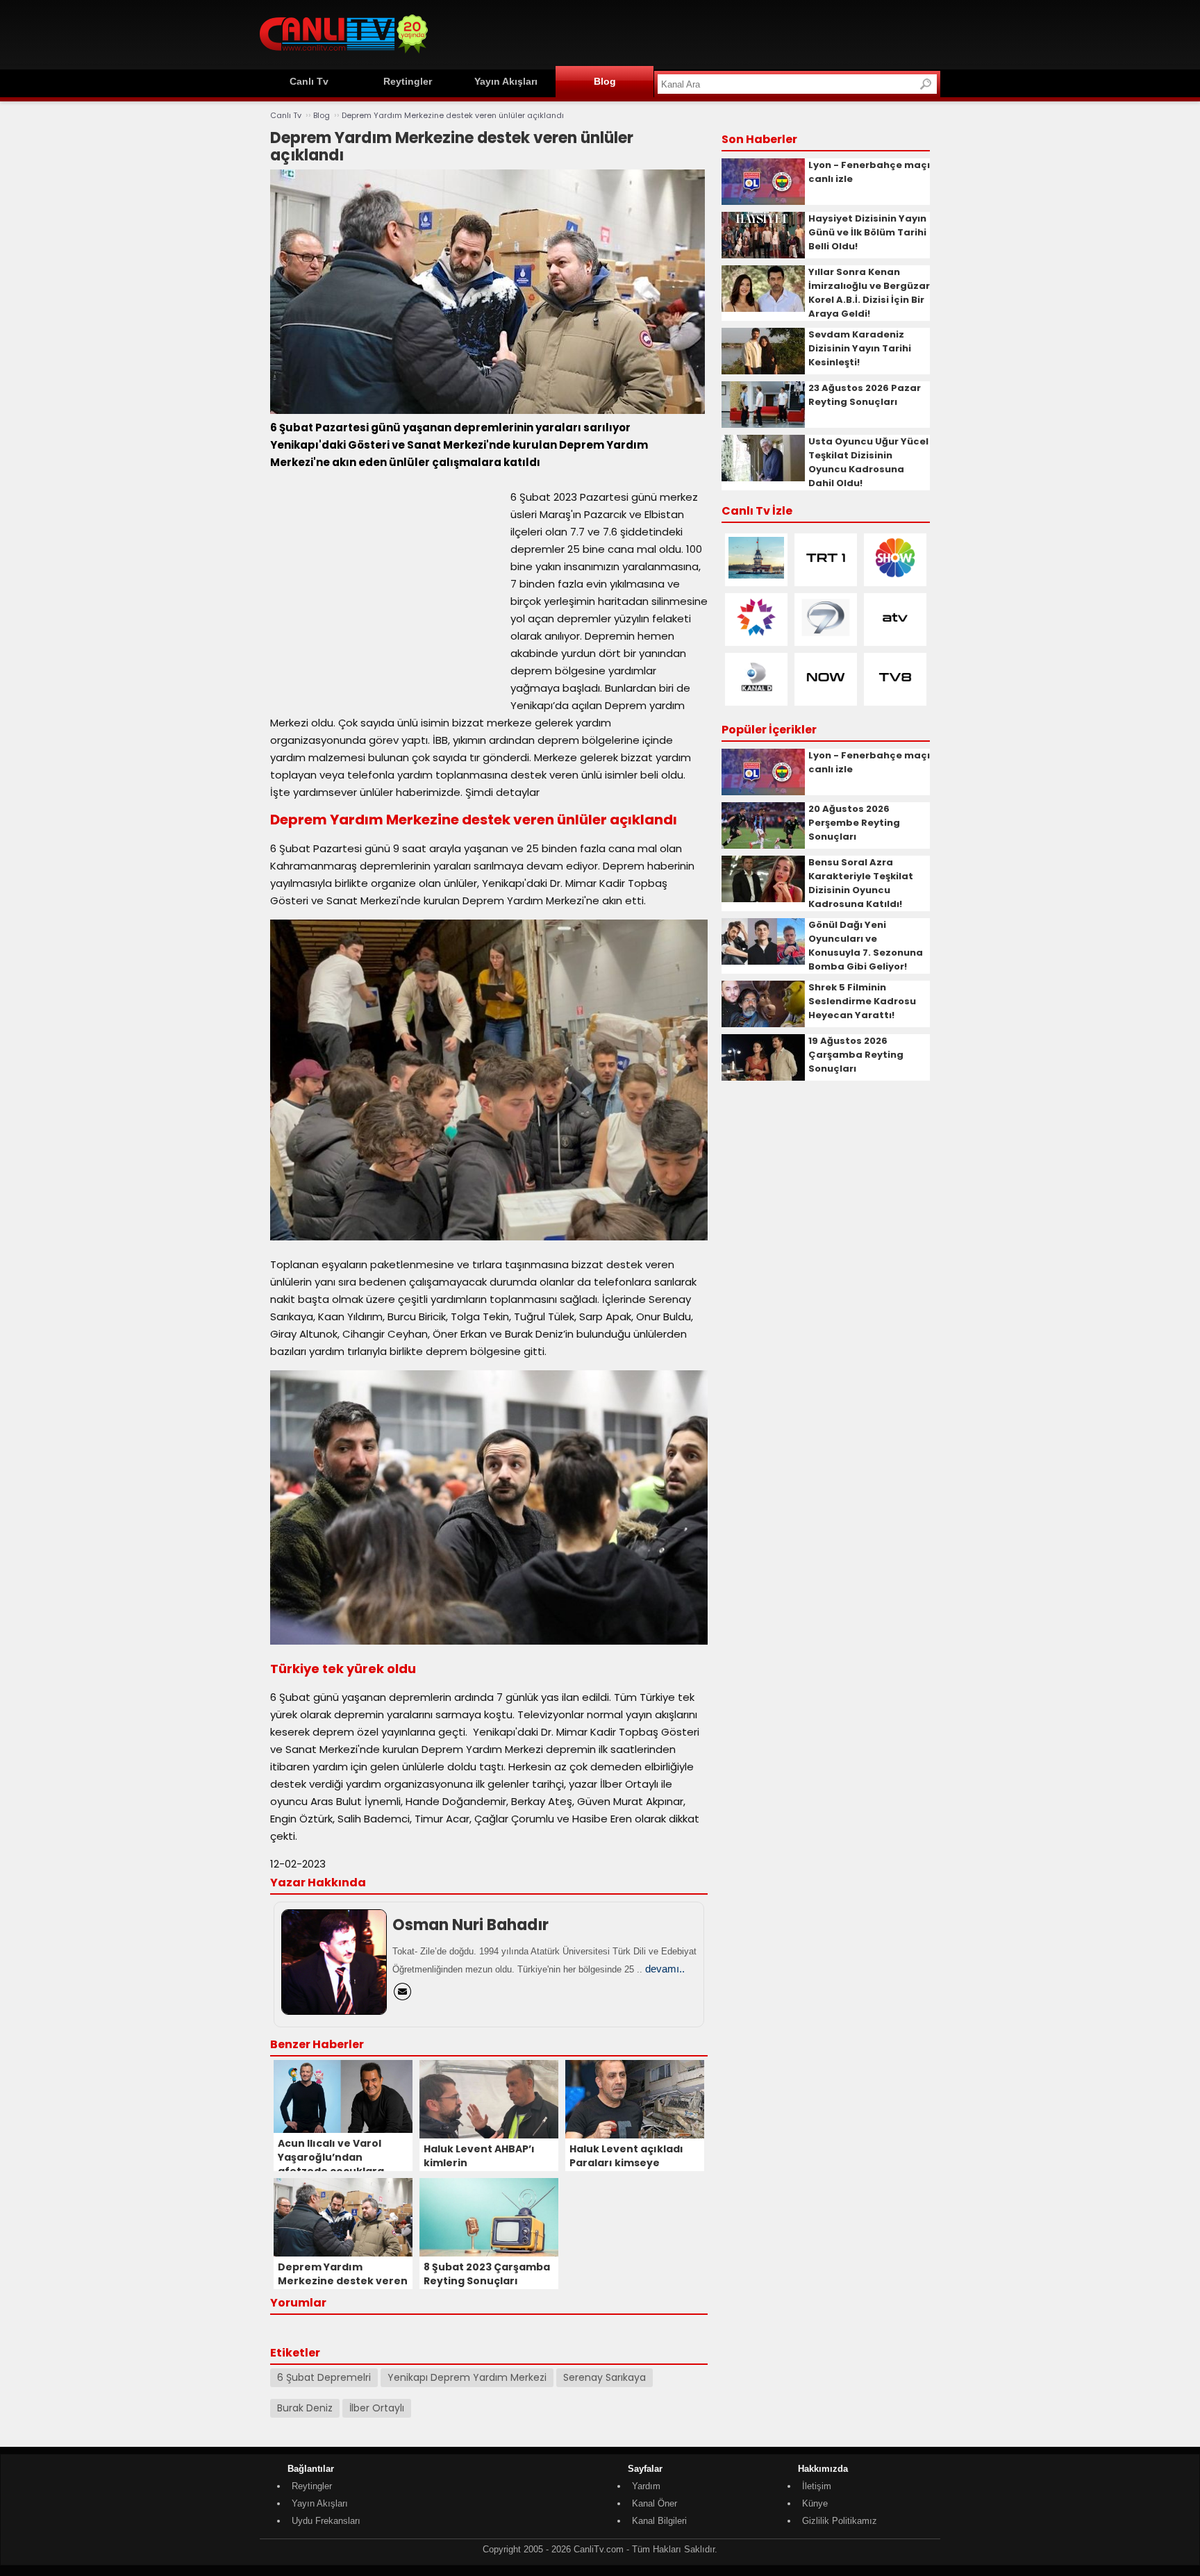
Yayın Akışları (506, 81)
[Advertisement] (687, 33)
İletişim (817, 2486)
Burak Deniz (305, 2408)
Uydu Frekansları (326, 2521)
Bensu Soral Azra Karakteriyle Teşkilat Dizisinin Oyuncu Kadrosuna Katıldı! (861, 883)
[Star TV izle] (756, 635)
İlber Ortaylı (377, 2408)
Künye (815, 2503)
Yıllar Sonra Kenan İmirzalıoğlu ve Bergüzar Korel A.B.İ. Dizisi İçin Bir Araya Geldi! (869, 293)
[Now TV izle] (826, 695)
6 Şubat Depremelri (324, 2377)
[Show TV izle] (895, 575)
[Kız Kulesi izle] (756, 575)
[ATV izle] (895, 635)
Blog (605, 81)
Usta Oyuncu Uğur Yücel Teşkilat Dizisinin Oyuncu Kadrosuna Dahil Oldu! (868, 462)
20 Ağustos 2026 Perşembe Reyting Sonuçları (854, 823)
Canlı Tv (309, 81)
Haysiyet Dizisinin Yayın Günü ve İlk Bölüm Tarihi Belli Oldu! (867, 232)
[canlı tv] (344, 55)
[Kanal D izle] (756, 695)
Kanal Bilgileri (659, 2521)
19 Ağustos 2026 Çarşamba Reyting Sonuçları (856, 1055)
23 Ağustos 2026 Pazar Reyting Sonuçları (865, 395)
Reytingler (408, 81)
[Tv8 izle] (895, 695)
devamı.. (665, 1969)
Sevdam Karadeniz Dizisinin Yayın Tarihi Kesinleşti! (860, 348)
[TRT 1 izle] (826, 575)
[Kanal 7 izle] (826, 635)
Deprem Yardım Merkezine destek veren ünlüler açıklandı (453, 115)
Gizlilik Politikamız (840, 2521)
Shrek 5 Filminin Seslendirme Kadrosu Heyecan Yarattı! (862, 1001)
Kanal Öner (655, 2503)
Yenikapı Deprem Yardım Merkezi (467, 2377)
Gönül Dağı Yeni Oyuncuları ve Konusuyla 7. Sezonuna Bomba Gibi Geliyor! (866, 946)
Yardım (646, 2486)
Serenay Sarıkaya (605, 2377)
